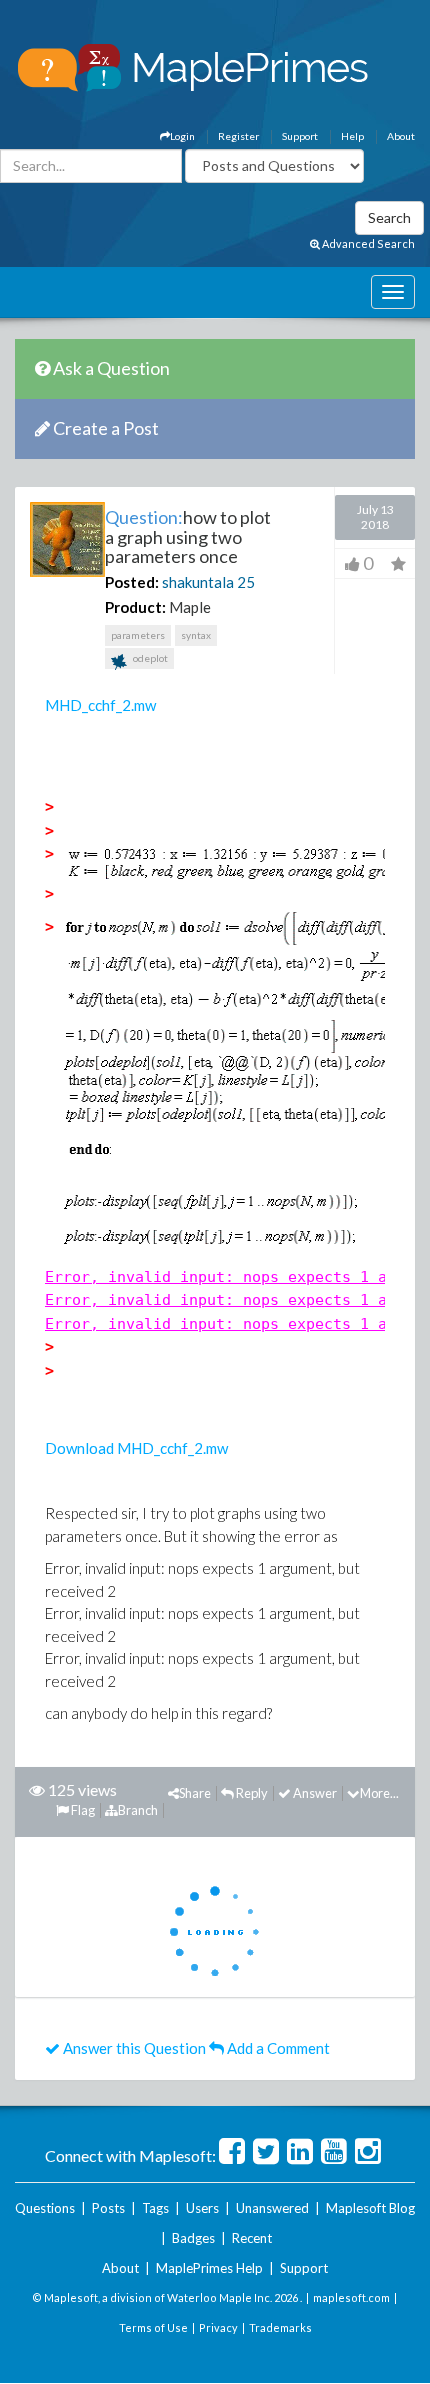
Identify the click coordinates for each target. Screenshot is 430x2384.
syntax (196, 635)
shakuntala (198, 582)
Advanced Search (367, 243)
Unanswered (272, 2208)
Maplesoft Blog (370, 2208)
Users (202, 2208)
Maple (190, 607)
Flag (82, 1810)
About (401, 136)
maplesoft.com (351, 2297)
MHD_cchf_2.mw (100, 705)
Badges (193, 2238)
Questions (45, 2208)
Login (182, 136)
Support (300, 136)
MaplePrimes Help (209, 2268)
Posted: (132, 582)
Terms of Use (153, 2327)
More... (379, 1793)
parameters (138, 635)
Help (352, 136)
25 (246, 582)
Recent (252, 2238)
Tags (155, 2208)
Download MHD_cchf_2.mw (136, 1448)
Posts (108, 2208)
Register (238, 136)
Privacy (218, 2327)
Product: (135, 607)
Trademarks (280, 2327)
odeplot (149, 658)
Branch (138, 1810)
